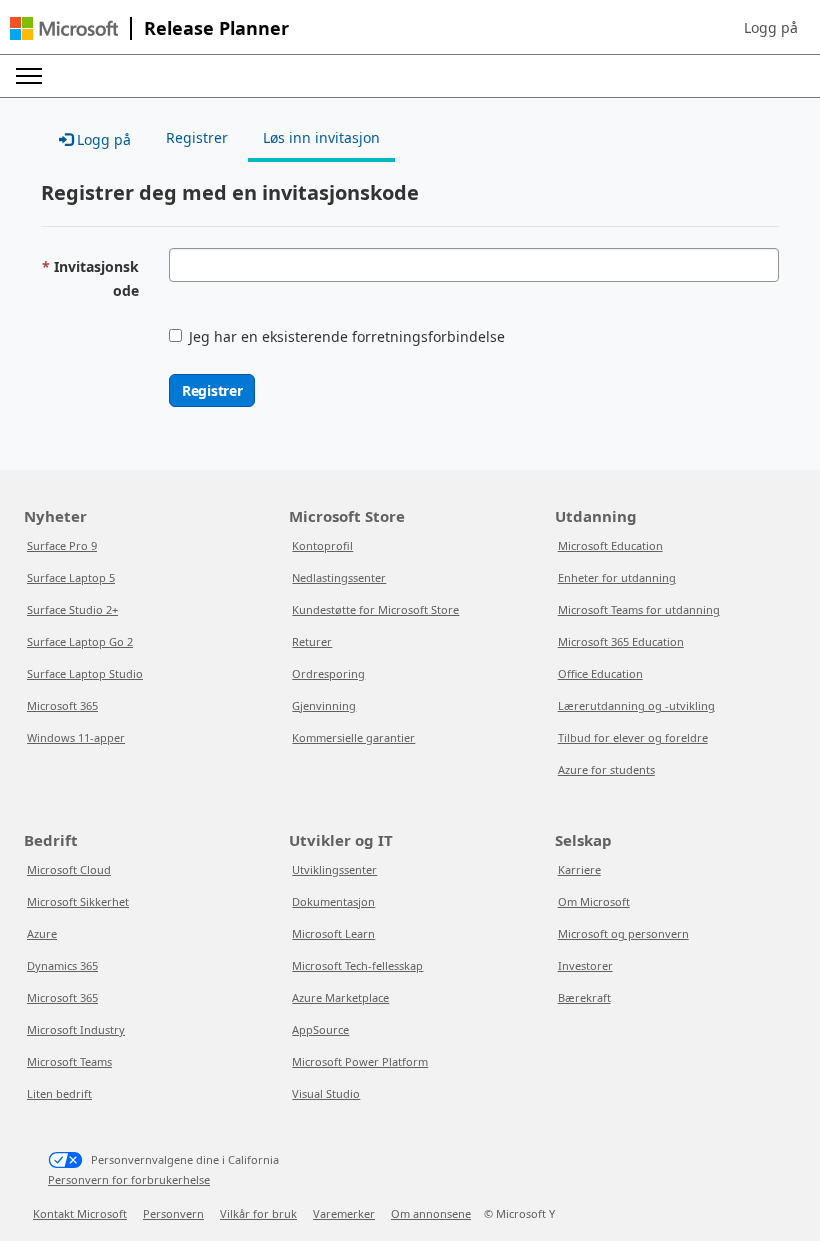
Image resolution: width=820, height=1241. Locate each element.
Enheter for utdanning (617, 577)
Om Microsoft (594, 901)
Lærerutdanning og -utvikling (636, 705)
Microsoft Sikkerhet (78, 901)
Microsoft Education (610, 545)
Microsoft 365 (62, 705)
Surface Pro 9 (62, 545)
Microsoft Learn (333, 933)
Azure (42, 933)
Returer (312, 641)
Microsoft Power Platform (360, 1061)
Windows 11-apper (76, 737)
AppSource (320, 1029)
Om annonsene (431, 1213)
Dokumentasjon (333, 901)
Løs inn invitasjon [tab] (321, 137)
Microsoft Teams (69, 1061)
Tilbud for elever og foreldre (633, 737)
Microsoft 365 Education (621, 641)
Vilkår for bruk (258, 1213)
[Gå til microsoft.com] (64, 28)
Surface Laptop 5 (71, 577)
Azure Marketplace (340, 997)
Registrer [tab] (197, 137)
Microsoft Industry (76, 1029)
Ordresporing (328, 673)
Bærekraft (584, 997)
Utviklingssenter (334, 869)
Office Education (600, 673)
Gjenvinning (324, 705)
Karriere (579, 869)
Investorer (585, 965)
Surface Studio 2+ (72, 609)
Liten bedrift (59, 1093)
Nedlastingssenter (339, 577)
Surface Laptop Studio (85, 673)
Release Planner (216, 28)
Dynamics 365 (62, 965)
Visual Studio (326, 1093)
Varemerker (344, 1213)
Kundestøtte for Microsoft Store (375, 609)
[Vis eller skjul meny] (29, 76)
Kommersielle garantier (353, 737)
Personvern (173, 1213)
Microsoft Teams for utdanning (639, 609)
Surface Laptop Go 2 (80, 641)
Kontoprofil (322, 545)
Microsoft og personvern (623, 933)
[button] (771, 28)
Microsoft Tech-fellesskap (357, 965)
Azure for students (606, 769)
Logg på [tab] (102, 139)
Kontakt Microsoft (80, 1213)
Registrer (212, 390)
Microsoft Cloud (69, 869)
